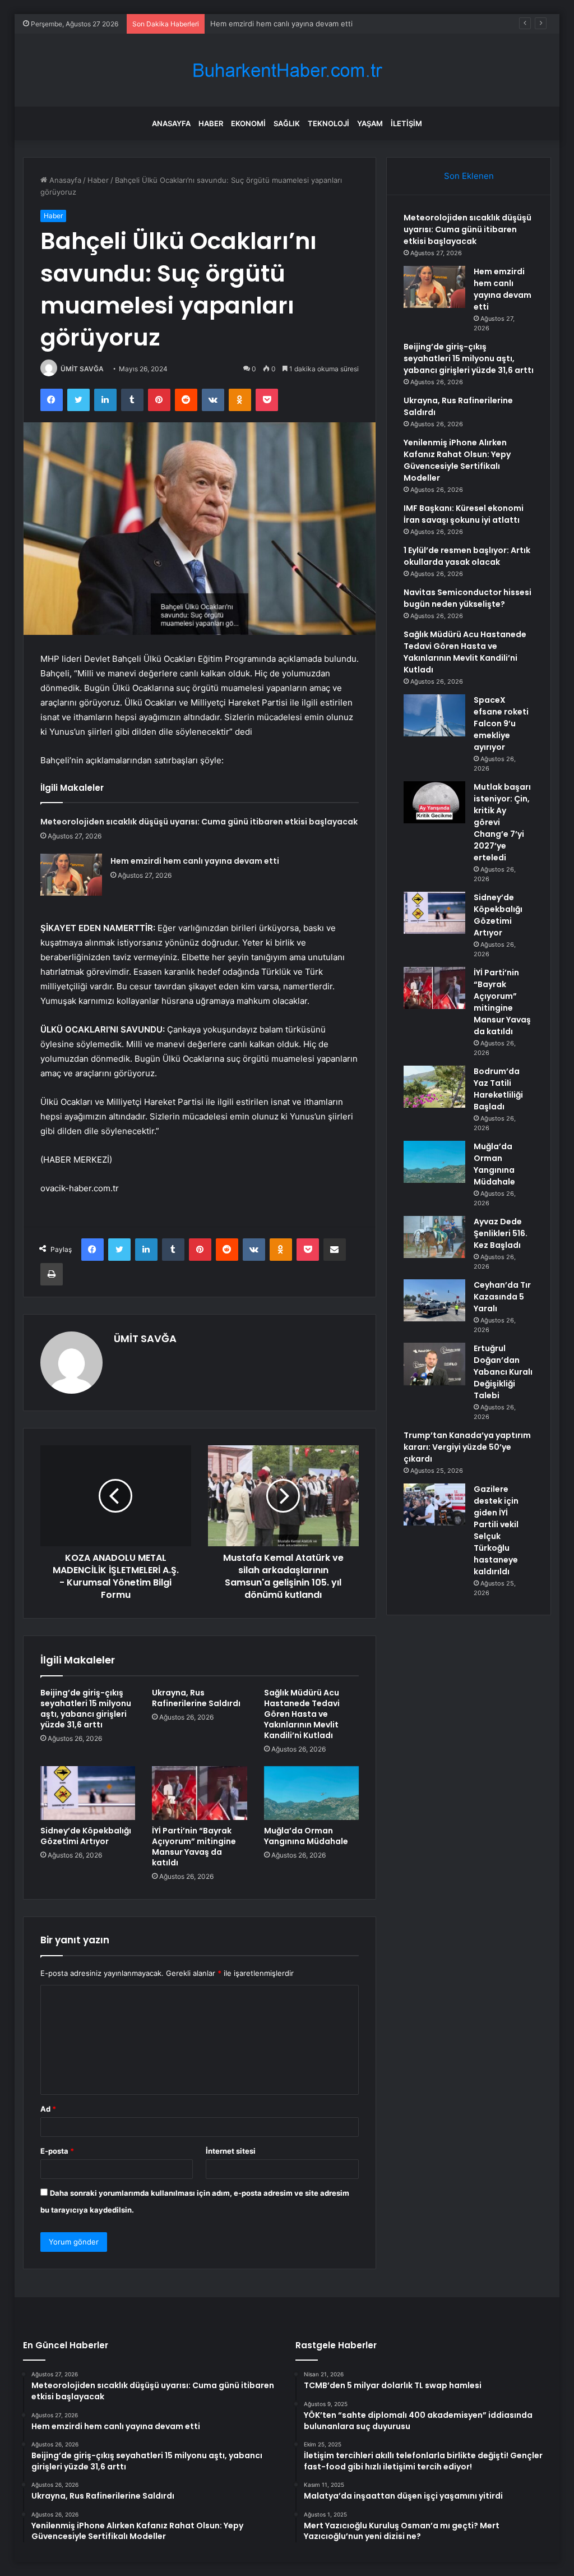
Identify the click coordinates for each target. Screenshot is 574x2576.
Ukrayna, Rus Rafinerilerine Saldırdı (196, 1698)
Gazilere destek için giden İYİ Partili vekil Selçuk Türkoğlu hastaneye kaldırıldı (496, 1530)
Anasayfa (171, 123)
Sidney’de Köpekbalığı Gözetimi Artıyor (86, 1836)
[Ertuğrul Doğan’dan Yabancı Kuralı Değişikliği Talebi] (434, 1364)
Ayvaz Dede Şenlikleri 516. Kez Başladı (501, 1233)
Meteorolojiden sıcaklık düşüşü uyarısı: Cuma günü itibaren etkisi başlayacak (199, 822)
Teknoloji (328, 123)
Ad (48, 2109)
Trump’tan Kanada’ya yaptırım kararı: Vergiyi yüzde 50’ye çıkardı (467, 1447)
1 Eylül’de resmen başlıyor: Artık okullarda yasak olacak (467, 556)
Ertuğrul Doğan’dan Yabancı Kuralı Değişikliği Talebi (503, 1372)
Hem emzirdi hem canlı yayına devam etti (195, 861)
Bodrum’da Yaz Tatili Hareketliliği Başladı (498, 1089)
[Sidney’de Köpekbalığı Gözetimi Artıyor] (88, 1793)
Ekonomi (248, 123)
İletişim (406, 123)
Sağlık (287, 123)
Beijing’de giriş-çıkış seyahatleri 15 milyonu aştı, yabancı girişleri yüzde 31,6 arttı (86, 1709)
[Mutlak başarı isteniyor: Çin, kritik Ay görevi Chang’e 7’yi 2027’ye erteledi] (434, 802)
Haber (211, 123)
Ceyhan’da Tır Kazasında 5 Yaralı (502, 1297)
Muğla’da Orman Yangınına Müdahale (306, 1836)
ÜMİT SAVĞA (82, 369)
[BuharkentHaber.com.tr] (287, 70)
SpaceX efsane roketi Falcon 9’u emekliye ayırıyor (501, 724)
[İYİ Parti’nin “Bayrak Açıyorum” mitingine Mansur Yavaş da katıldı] (200, 1793)
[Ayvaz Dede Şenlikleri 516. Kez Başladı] (434, 1237)
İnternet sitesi (231, 2151)
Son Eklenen (469, 176)
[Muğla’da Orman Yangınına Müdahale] (312, 1793)
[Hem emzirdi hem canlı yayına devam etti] (71, 875)
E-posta (57, 2151)
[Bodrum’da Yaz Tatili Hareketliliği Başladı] (434, 1087)
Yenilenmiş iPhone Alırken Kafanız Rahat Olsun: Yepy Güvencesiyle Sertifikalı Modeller (457, 460)
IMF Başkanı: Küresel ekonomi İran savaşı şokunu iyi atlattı (464, 514)
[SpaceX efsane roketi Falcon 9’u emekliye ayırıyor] (434, 715)
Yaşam (370, 123)
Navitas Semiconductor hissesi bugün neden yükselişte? (467, 598)
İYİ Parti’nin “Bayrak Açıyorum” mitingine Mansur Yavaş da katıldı (194, 1847)
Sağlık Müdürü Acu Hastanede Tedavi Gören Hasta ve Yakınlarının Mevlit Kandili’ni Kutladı (302, 1714)
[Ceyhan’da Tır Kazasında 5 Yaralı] (434, 1300)
